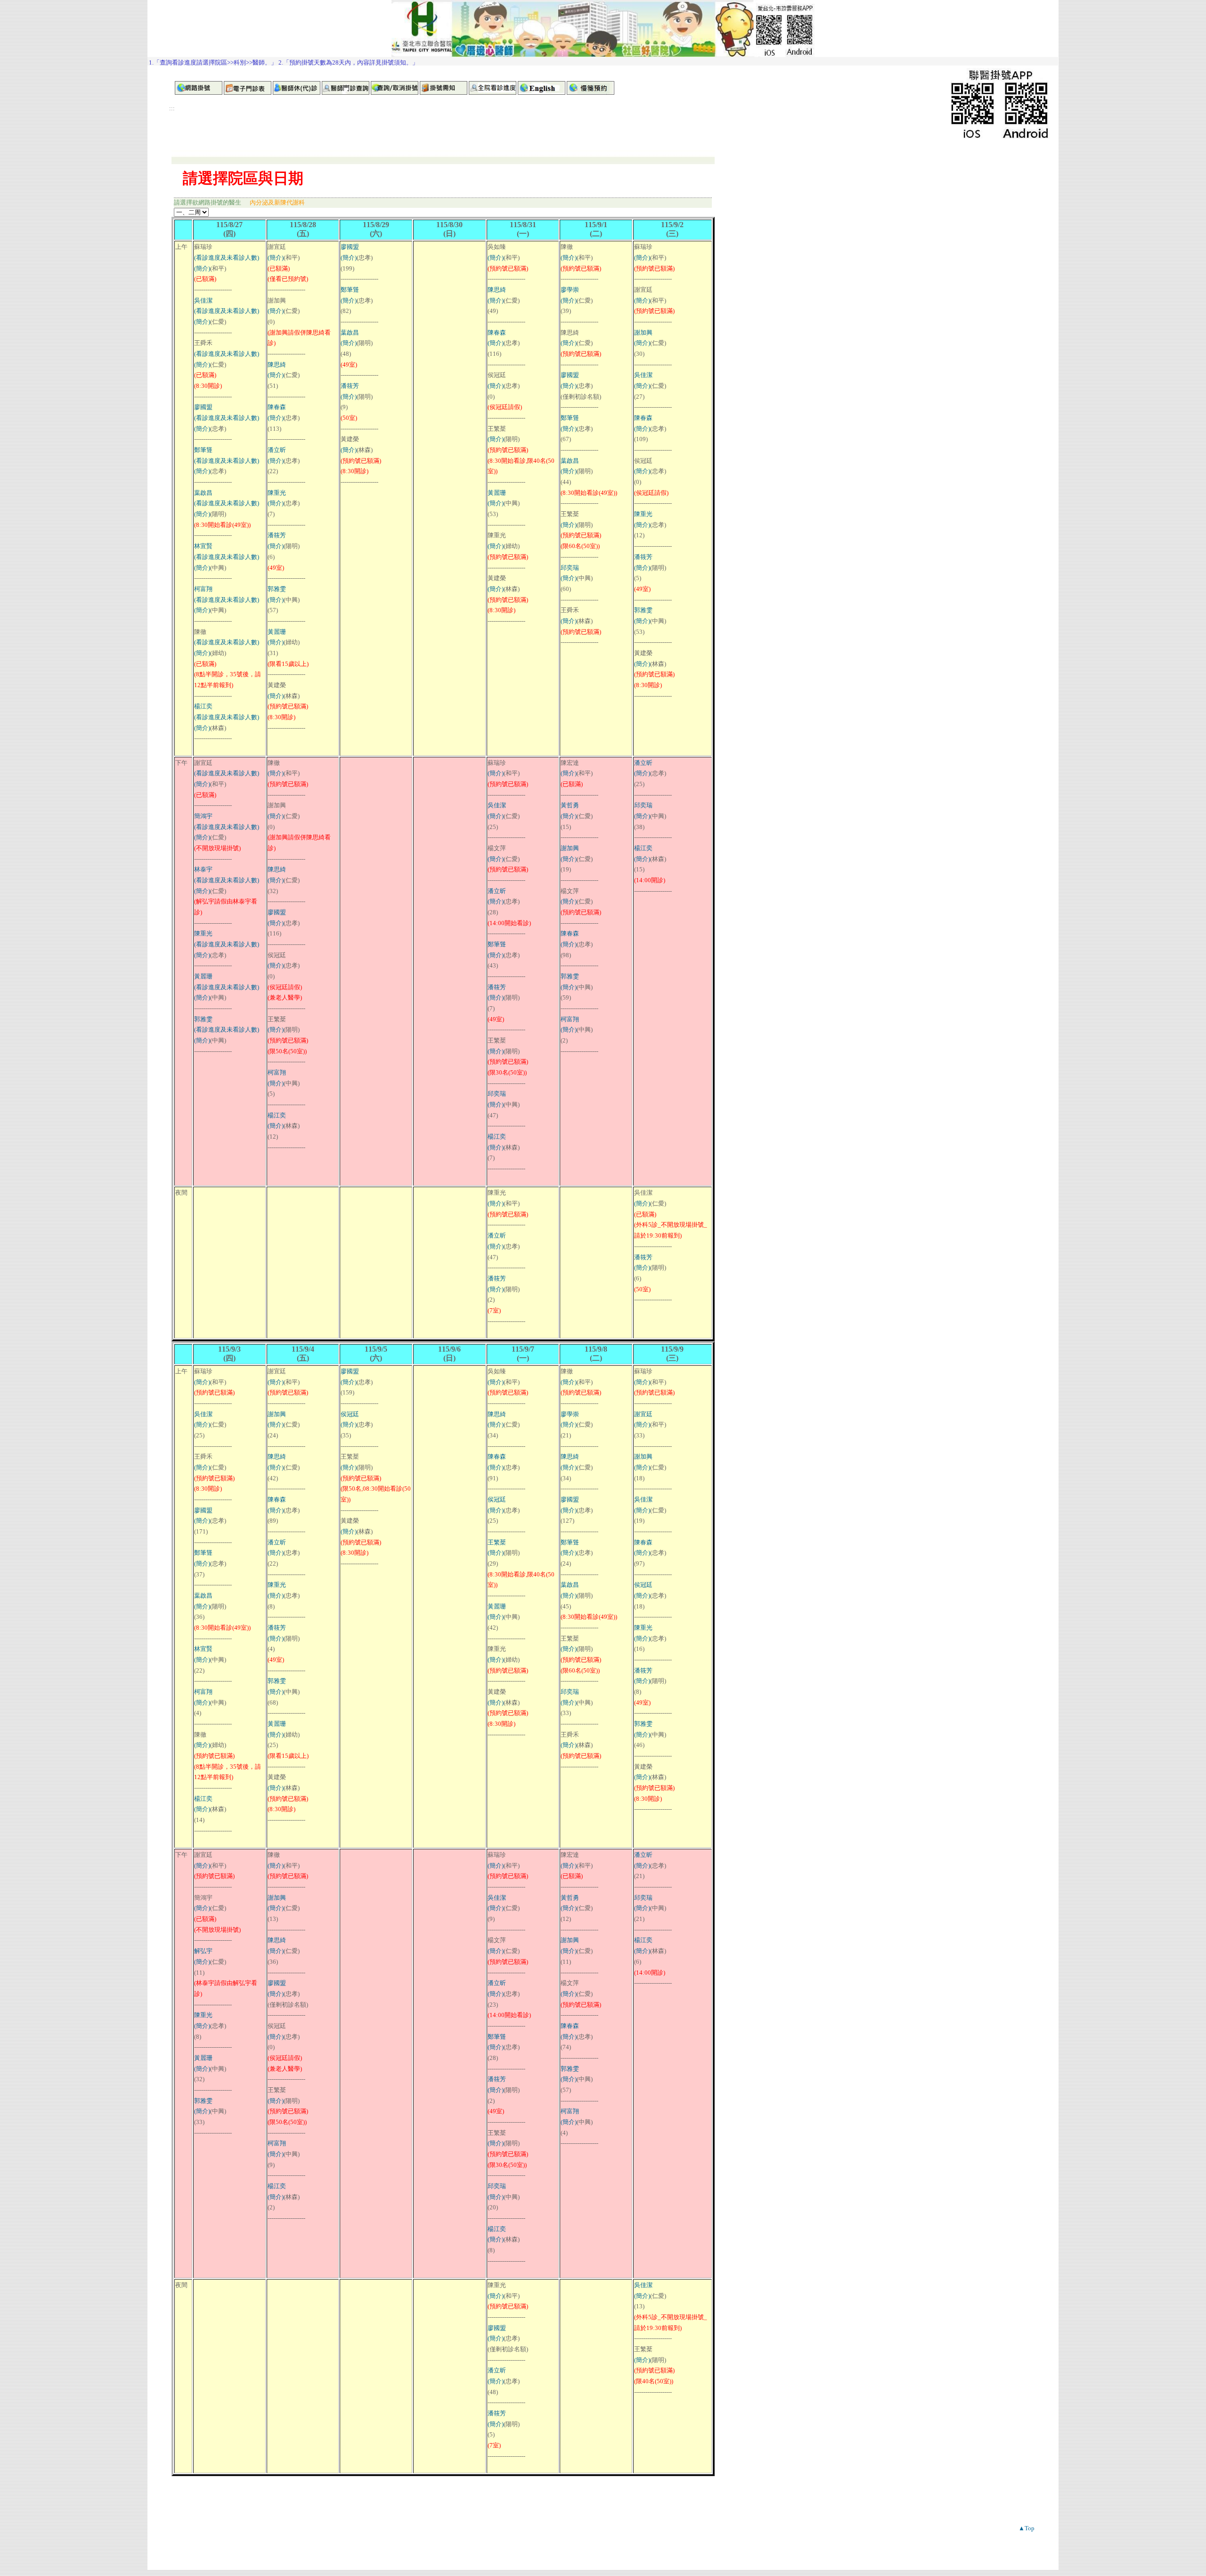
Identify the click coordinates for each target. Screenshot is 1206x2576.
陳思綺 (277, 365)
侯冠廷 (350, 1414)
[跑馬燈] (603, 61)
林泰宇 (203, 869)
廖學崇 (570, 290)
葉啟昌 (203, 493)
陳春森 (277, 407)
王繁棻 (497, 1542)
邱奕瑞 (570, 568)
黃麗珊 (277, 632)
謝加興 (643, 332)
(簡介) (202, 268)
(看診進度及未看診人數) (227, 258)
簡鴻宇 (203, 816)
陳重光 (277, 493)
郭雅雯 (277, 589)
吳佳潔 (203, 300)
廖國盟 (203, 407)
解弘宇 (203, 1951)
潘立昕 (277, 450)
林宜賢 (203, 546)
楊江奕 (203, 706)
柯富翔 (203, 589)
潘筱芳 (277, 535)
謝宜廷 (643, 1414)
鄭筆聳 (203, 450)
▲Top (1027, 2528)
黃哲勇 (570, 805)
